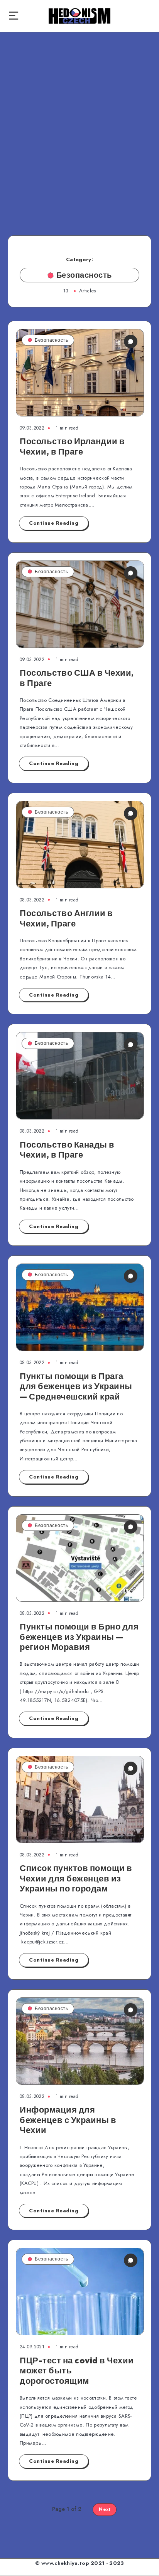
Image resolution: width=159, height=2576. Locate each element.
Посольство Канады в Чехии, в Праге (67, 1150)
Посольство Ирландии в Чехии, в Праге (72, 446)
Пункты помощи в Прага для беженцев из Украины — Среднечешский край (76, 1386)
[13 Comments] (131, 1276)
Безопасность (51, 340)
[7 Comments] (131, 1527)
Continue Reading (54, 523)
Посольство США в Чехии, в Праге (77, 678)
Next (105, 2509)
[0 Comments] (131, 342)
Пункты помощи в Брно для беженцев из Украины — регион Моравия (79, 1637)
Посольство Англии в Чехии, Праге (66, 918)
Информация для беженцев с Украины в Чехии (68, 2120)
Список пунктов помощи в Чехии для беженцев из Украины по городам (76, 1878)
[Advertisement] (79, 127)
